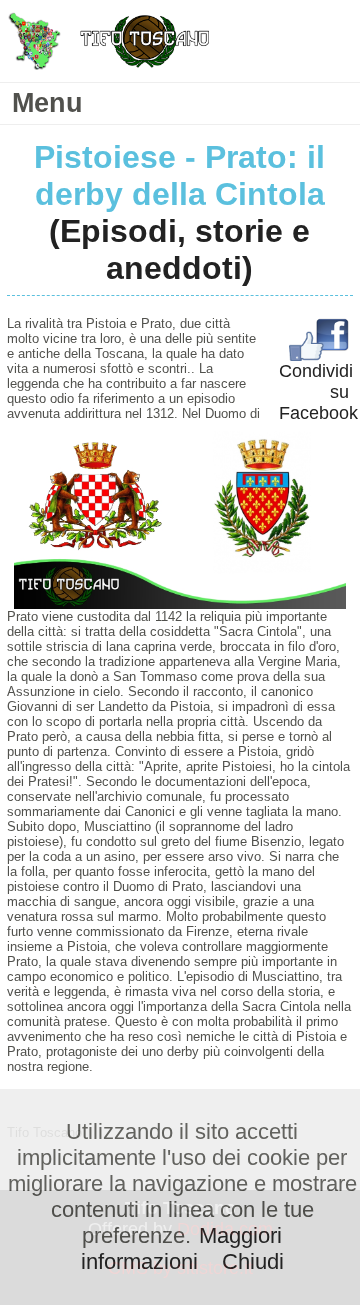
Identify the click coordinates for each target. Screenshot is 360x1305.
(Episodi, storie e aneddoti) (179, 249)
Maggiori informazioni (182, 1248)
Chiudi (253, 1261)
